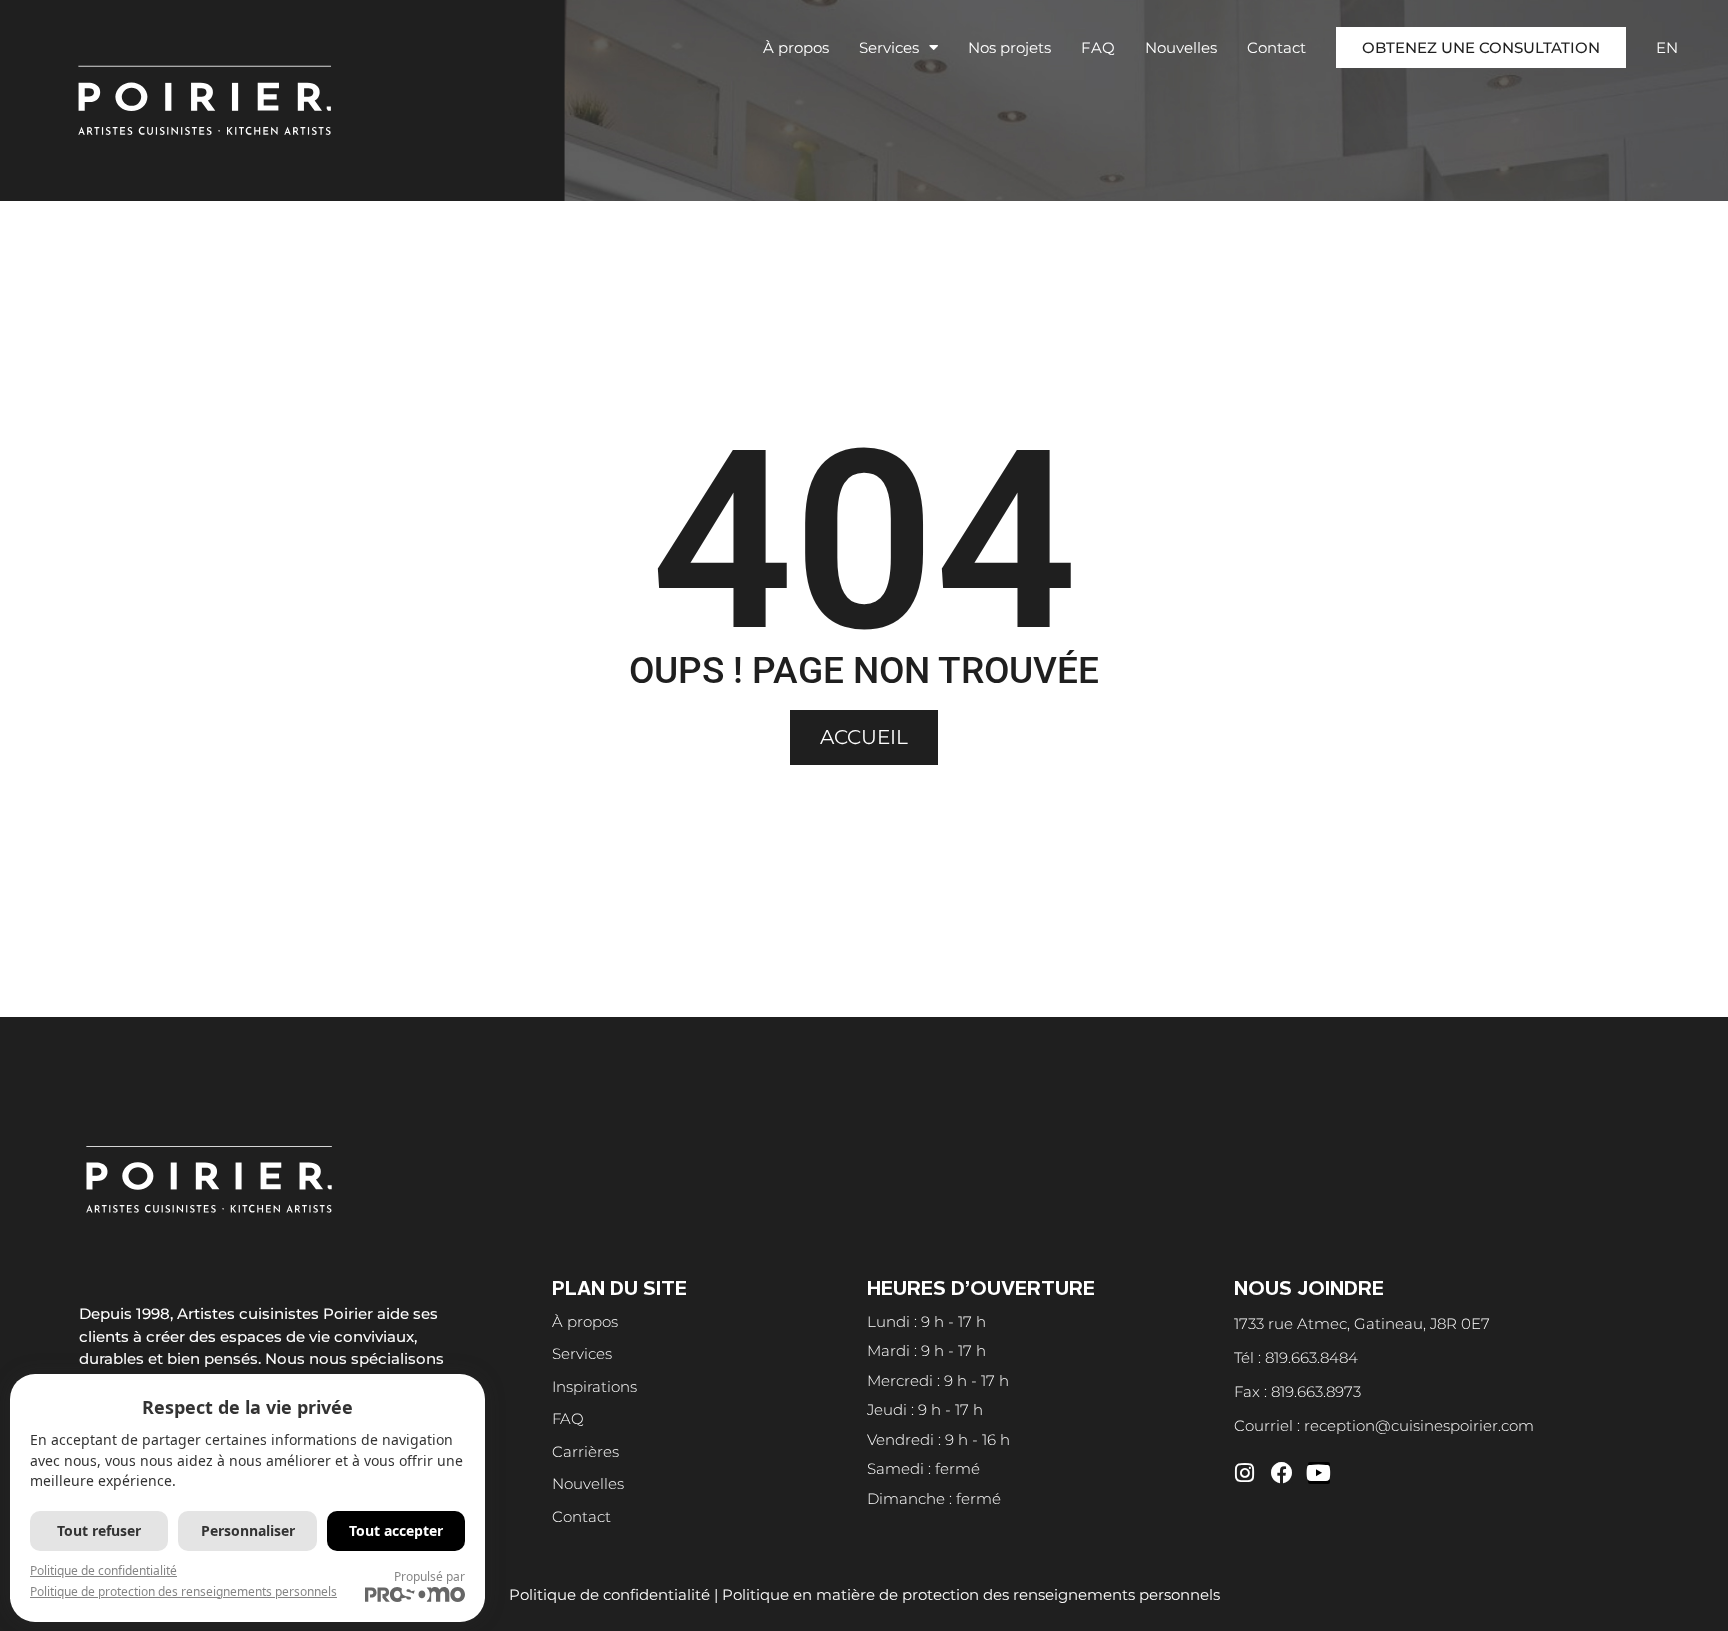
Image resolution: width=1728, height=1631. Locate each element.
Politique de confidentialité (609, 1594)
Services (889, 47)
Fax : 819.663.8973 (1297, 1391)
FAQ (1098, 47)
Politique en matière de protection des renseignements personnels (971, 1594)
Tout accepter (396, 1530)
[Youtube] (1319, 1473)
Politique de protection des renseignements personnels (183, 1591)
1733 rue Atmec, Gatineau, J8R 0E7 (1362, 1323)
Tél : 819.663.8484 (1296, 1357)
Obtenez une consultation (1481, 47)
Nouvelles (1181, 47)
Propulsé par (429, 1576)
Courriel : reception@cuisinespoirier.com (1384, 1425)
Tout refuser (99, 1530)
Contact (1276, 47)
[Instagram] (1245, 1473)
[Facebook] (1282, 1473)
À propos (796, 47)
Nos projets (1009, 47)
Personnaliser (248, 1530)
